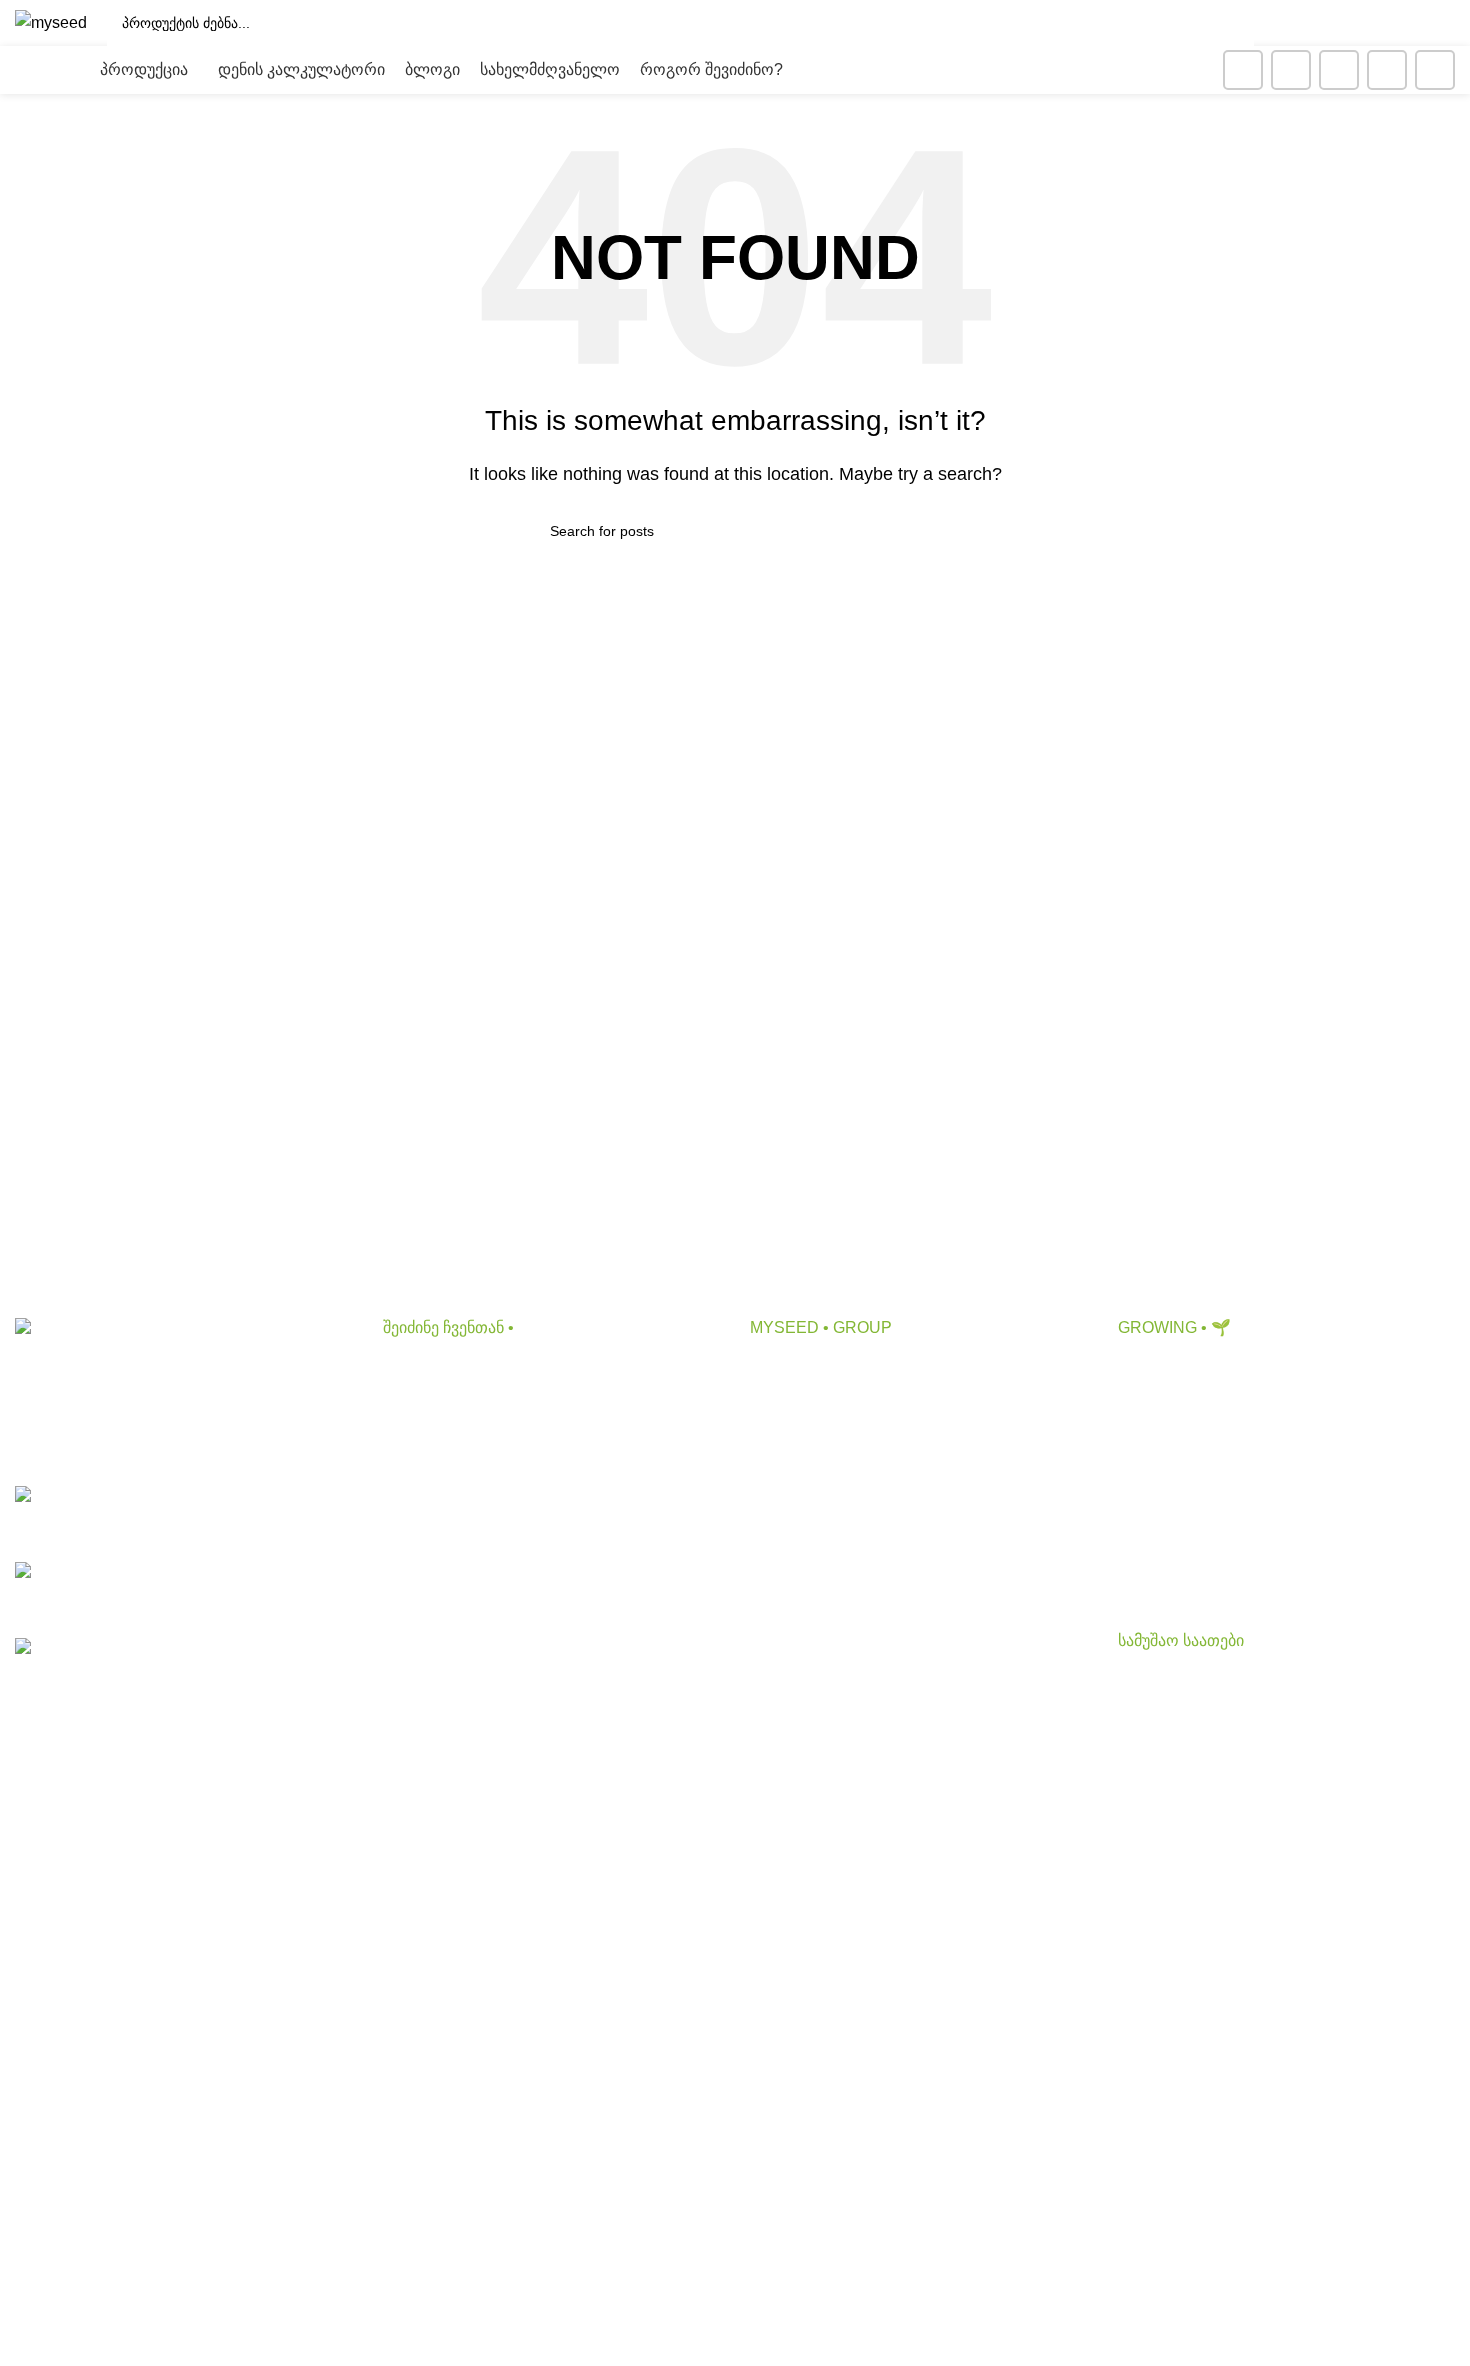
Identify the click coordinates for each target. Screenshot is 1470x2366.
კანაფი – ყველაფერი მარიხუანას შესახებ (1273, 1407)
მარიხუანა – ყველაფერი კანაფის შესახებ (1275, 1369)
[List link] (184, 1516)
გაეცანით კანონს (814, 1594)
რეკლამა (785, 1482)
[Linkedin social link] (1387, 70)
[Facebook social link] (1243, 70)
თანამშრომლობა (816, 1407)
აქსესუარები (429, 1444)
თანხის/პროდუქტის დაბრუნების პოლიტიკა (912, 1631)
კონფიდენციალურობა (835, 1519)
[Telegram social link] (1435, 70)
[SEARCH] (1231, 23)
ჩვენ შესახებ (796, 1369)
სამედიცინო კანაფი (1192, 1556)
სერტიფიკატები (809, 1556)
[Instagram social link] (1291, 70)
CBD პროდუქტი (443, 1369)
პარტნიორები (802, 1444)
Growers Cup (1165, 1482)
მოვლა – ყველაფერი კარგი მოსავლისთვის (1283, 1444)
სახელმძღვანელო (1188, 1519)
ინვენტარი (422, 1482)
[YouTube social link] (1339, 70)
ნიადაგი (414, 1407)
